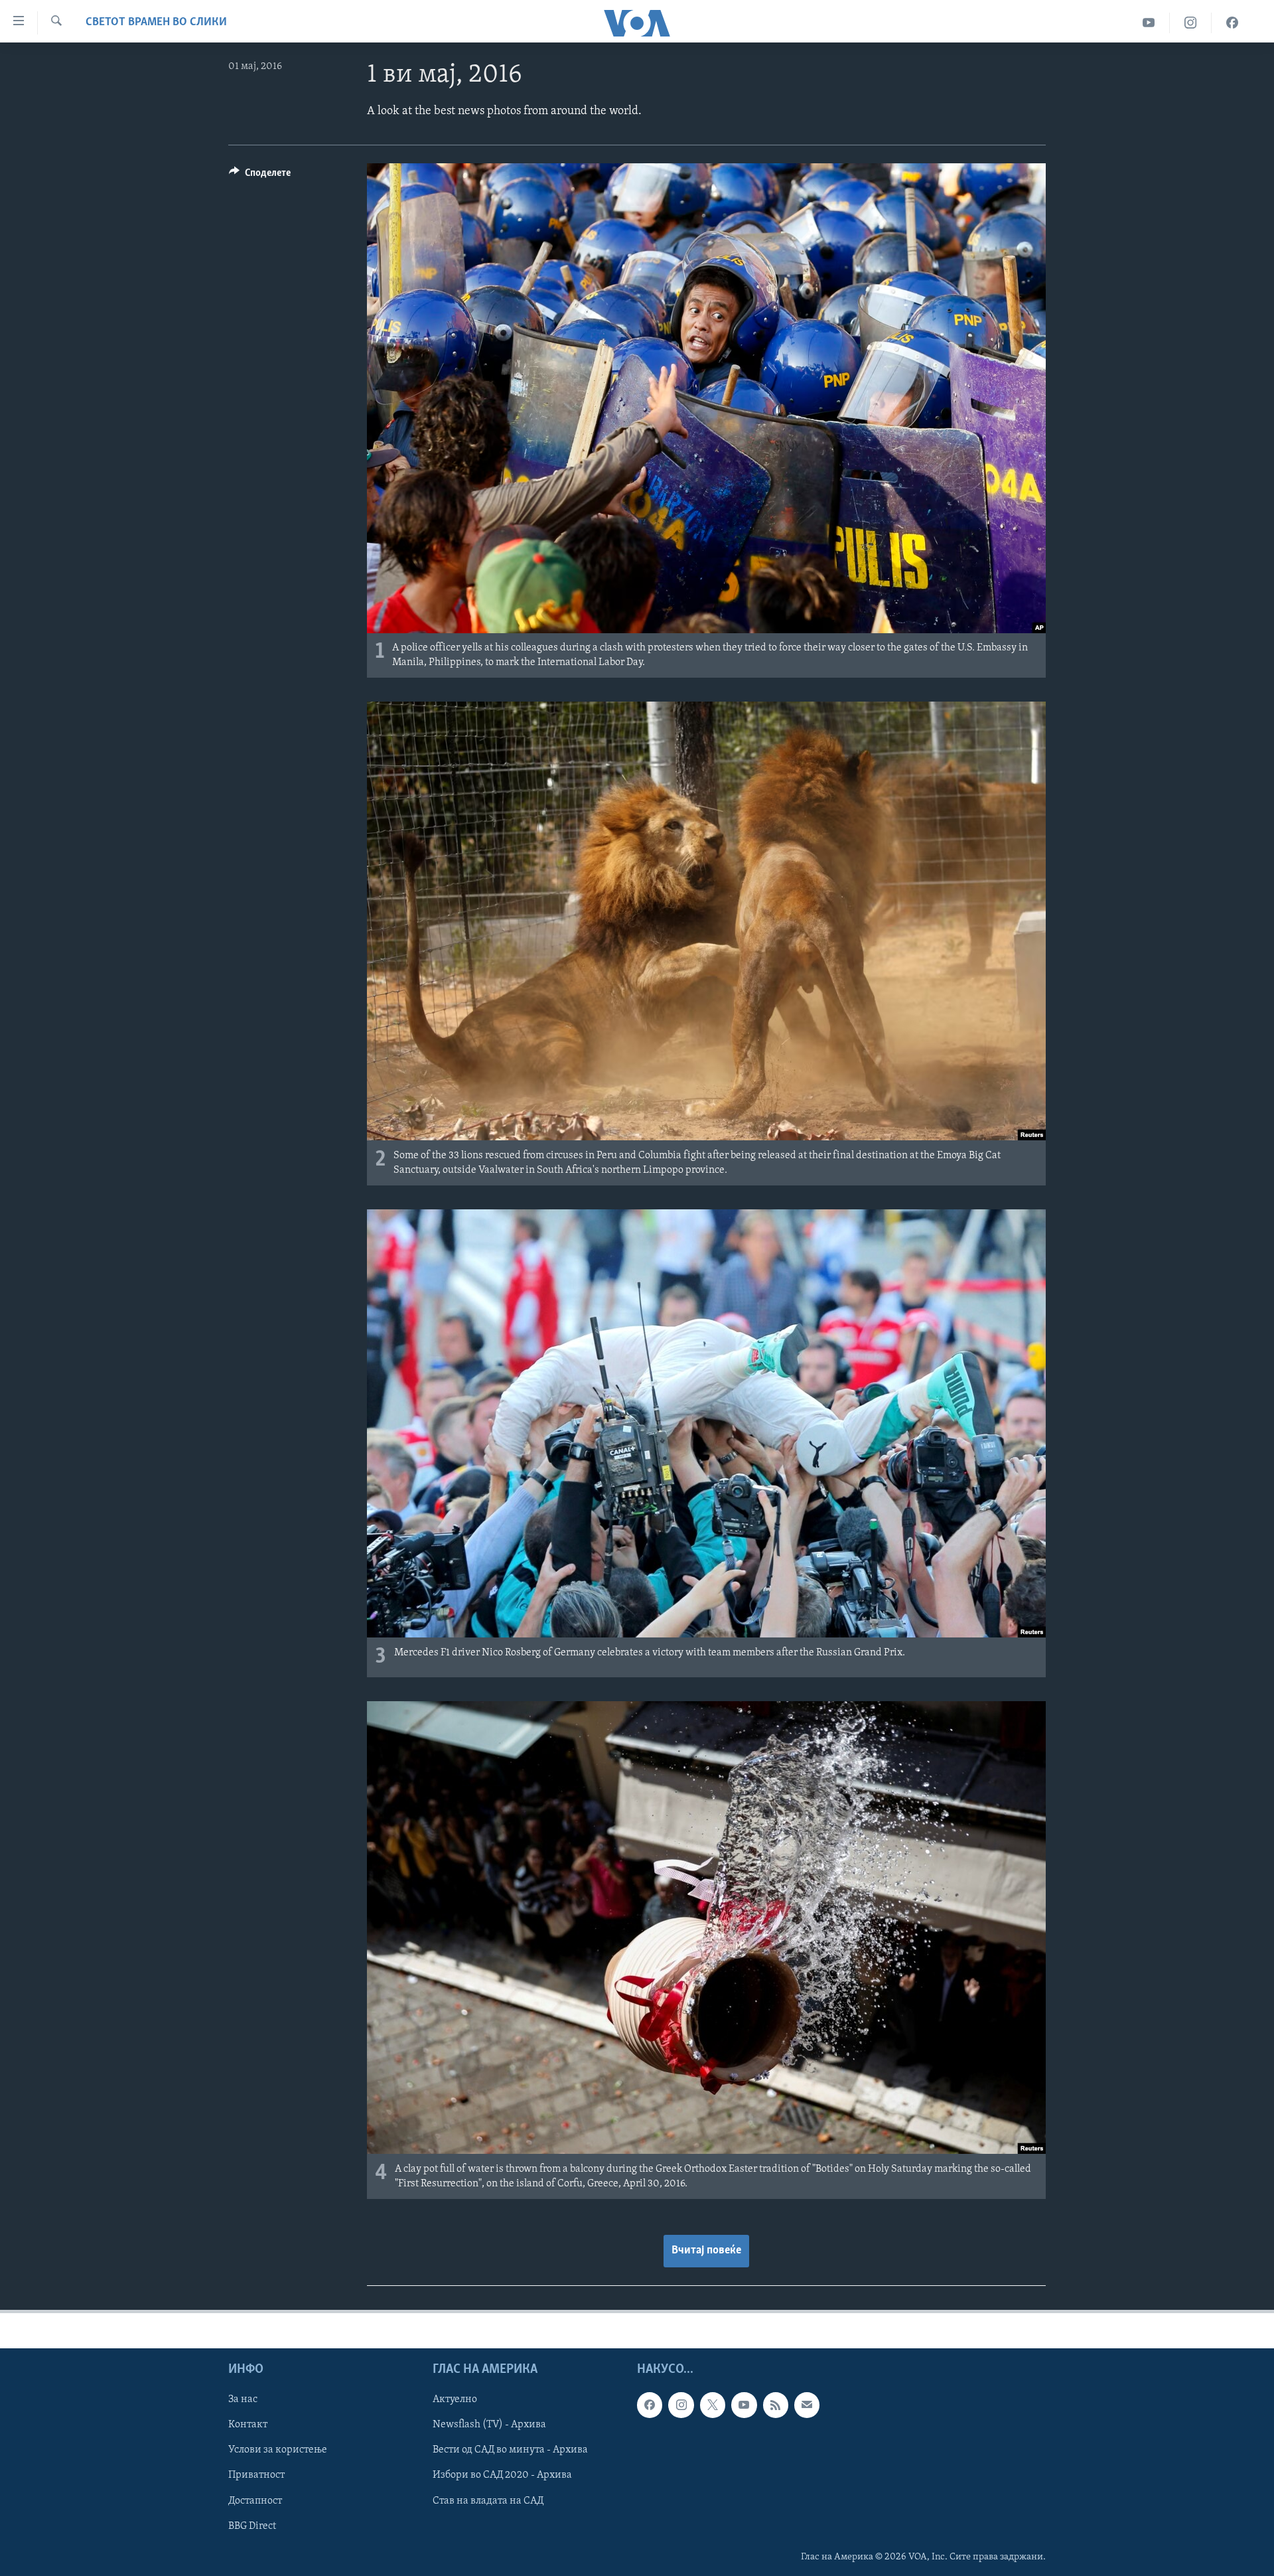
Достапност (255, 2501)
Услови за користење (278, 2450)
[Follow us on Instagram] (681, 2405)
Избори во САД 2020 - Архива (502, 2476)
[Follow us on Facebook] (650, 2405)
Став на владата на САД (488, 2501)
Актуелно (455, 2399)
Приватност (256, 2476)
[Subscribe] (807, 2405)
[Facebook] (1232, 23)
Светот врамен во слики (156, 23)
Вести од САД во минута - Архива (510, 2450)
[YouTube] (1149, 23)
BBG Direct (252, 2526)
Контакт (248, 2425)
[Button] (260, 176)
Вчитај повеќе (706, 2251)
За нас (243, 2399)
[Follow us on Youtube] (744, 2405)
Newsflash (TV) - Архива (489, 2425)
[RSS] (776, 2405)
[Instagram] (1191, 23)
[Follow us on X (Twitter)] (713, 2405)
